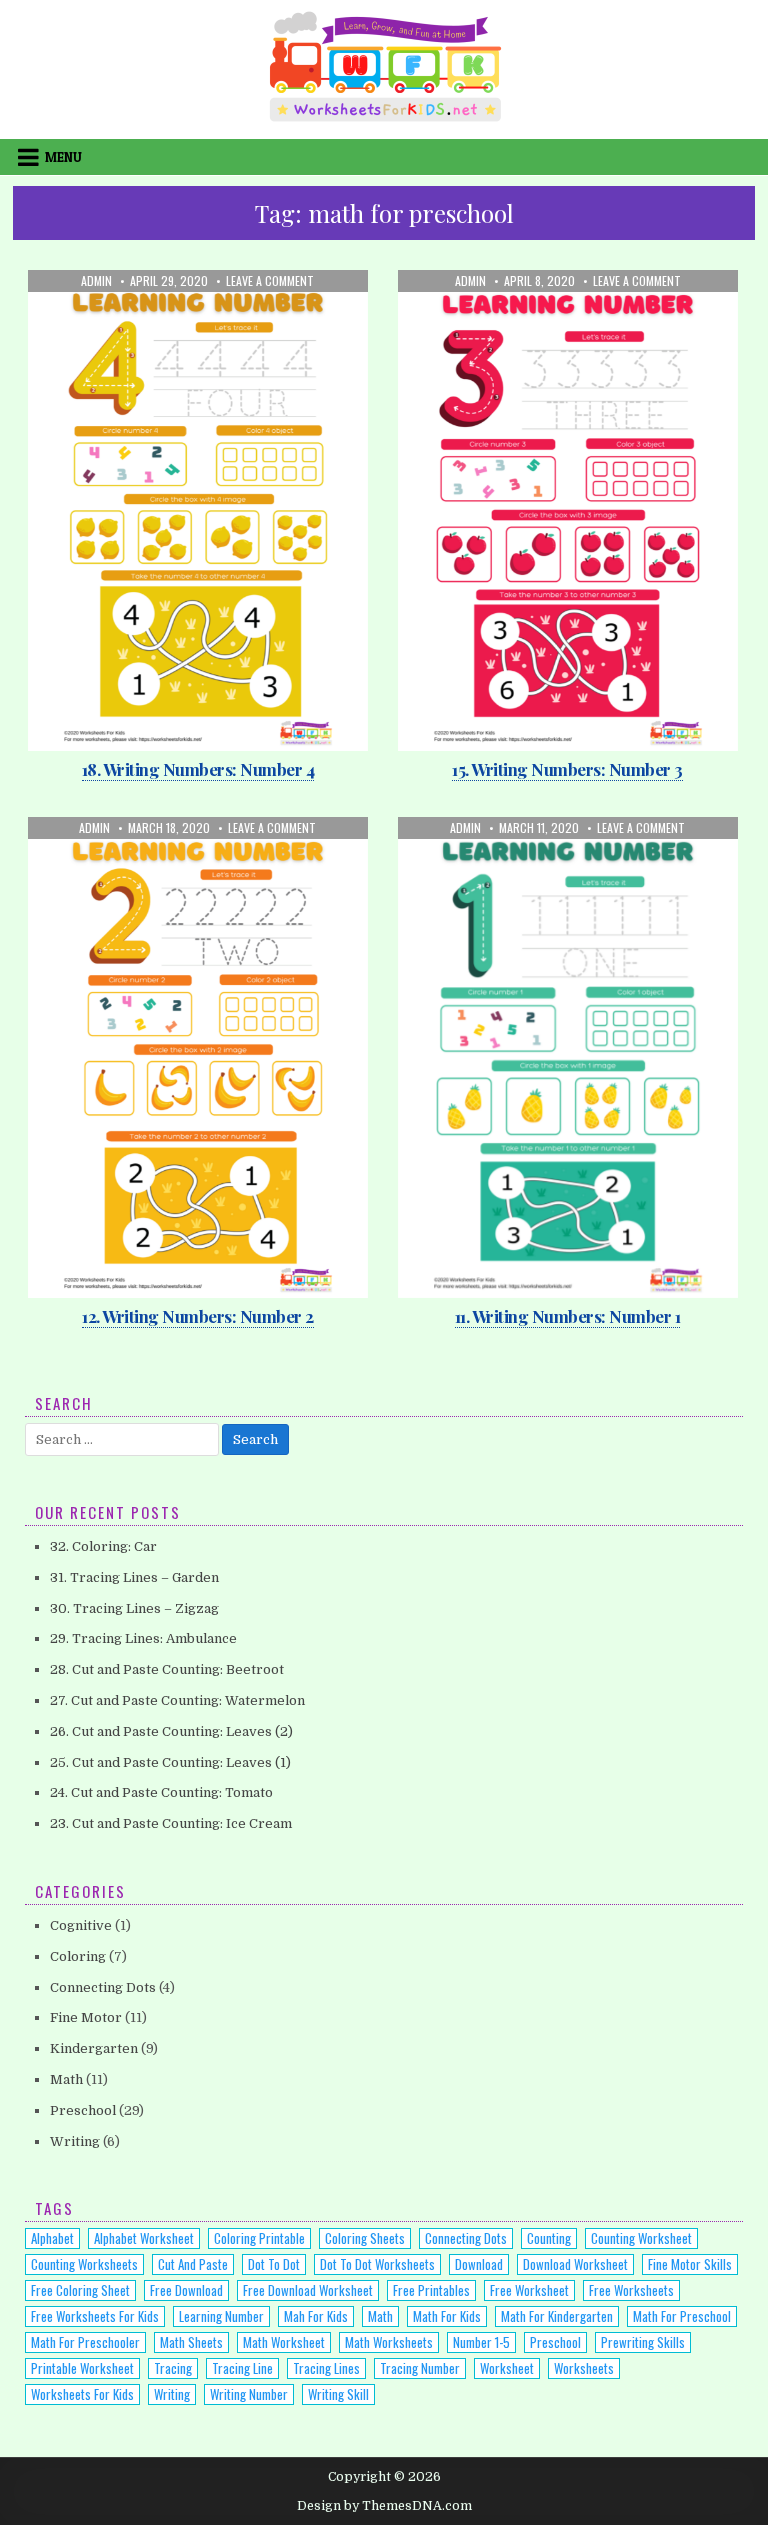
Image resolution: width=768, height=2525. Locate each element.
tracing (173, 2368)
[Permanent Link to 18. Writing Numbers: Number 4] (198, 510)
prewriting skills (643, 2342)
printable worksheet (82, 2368)
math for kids (447, 2316)
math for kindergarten (557, 2316)
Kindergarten (94, 2048)
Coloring (78, 1956)
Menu (63, 157)
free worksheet (529, 2290)
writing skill (338, 2394)
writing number (249, 2394)
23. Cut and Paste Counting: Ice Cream (171, 1823)
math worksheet (284, 2342)
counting (549, 2238)
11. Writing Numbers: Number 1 (568, 1316)
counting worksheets (84, 2264)
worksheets (584, 2368)
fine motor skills (690, 2264)
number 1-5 (481, 2342)
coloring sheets (365, 2238)
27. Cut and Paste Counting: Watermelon (177, 1700)
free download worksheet (308, 2290)
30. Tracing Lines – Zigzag (134, 1608)
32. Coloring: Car (103, 1546)
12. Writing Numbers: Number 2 (198, 1316)
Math (127, 318)
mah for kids (316, 2316)
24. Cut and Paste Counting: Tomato (161, 1792)
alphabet (52, 2238)
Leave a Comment (270, 281)
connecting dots (466, 2238)
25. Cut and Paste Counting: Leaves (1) (170, 1762)
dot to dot (274, 2264)
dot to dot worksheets (377, 2264)
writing (172, 2394)
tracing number (420, 2368)
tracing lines (326, 2368)
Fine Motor (86, 2017)
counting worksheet (641, 2238)
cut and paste (193, 2264)
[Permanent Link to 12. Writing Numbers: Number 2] (198, 1057)
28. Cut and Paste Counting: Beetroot (167, 1669)
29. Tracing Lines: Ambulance (143, 1638)
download (479, 2264)
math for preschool (682, 2316)
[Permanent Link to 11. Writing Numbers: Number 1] (568, 1057)
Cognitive (81, 1925)
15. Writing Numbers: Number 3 (567, 769)
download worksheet (575, 2264)
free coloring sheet (80, 2290)
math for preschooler (85, 2342)
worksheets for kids (82, 2394)
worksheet (507, 2368)
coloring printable (259, 2238)
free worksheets (631, 2290)
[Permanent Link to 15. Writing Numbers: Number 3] (568, 510)
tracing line (242, 2368)
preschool (555, 2342)
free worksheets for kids (95, 2316)
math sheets (191, 2342)
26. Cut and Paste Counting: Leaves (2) (171, 1731)
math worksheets (389, 2342)
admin (96, 281)
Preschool (190, 318)
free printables (431, 2290)
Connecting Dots (103, 1987)
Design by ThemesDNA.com (384, 2506)
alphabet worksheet (144, 2238)
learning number (221, 2316)
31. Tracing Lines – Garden (134, 1577)
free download (186, 2290)
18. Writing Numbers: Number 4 (198, 769)
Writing (260, 318)
